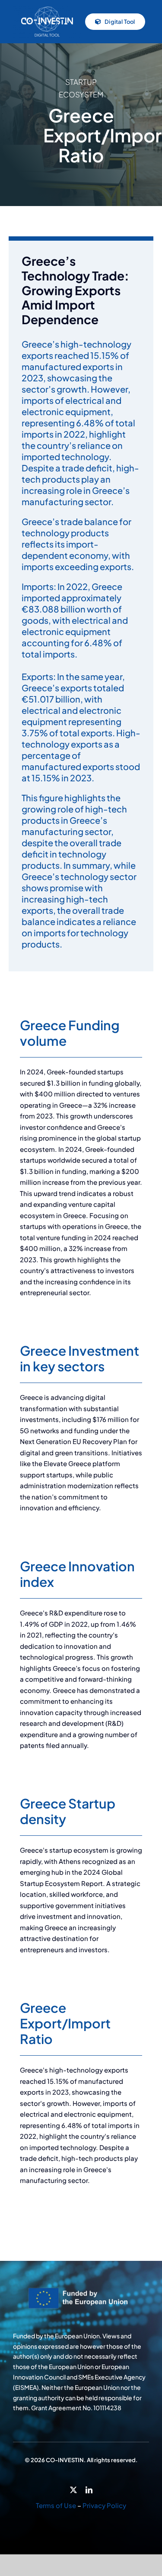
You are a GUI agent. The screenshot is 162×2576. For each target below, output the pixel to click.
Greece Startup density (68, 1811)
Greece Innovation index (77, 1574)
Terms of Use (56, 2505)
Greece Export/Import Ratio (65, 2023)
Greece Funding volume (70, 1033)
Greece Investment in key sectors (79, 1358)
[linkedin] (89, 2490)
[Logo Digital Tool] (47, 8)
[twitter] (73, 2490)
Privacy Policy (104, 2505)
